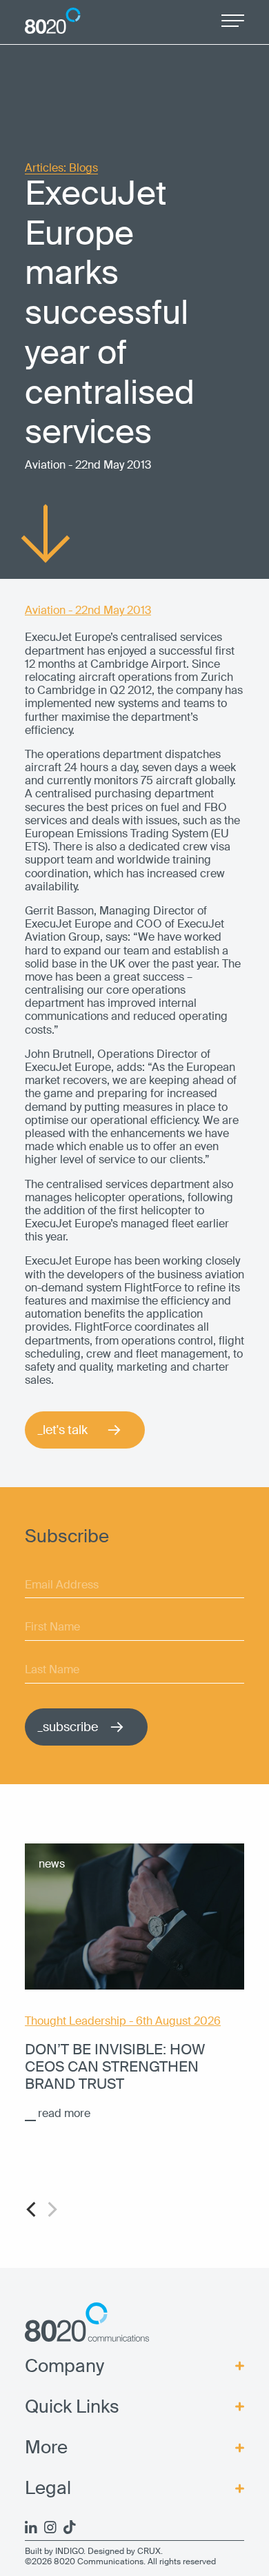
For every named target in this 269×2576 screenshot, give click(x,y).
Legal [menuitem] (48, 2488)
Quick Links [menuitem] (72, 2407)
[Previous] (32, 2209)
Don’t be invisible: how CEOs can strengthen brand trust (115, 2066)
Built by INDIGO (54, 2551)
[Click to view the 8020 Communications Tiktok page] (70, 2527)
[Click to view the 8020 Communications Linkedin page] (31, 2527)
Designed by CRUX (124, 2551)
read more (64, 2113)
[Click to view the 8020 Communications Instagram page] (50, 2527)
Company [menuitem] (64, 2366)
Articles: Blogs (61, 168)
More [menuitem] (46, 2447)
